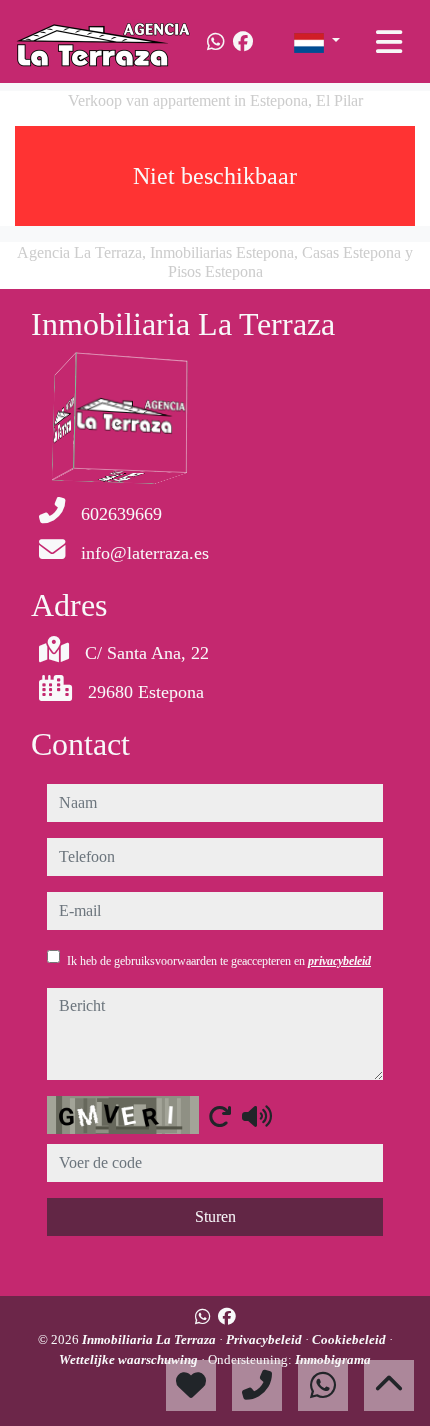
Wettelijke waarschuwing (130, 1359)
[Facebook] (243, 42)
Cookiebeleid (350, 1339)
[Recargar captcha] (220, 1116)
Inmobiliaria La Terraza (150, 1339)
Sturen (215, 1216)
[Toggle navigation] (389, 42)
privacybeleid (339, 961)
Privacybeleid (265, 1339)
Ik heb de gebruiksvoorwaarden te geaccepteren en (219, 961)
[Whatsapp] (216, 42)
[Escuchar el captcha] (257, 1116)
